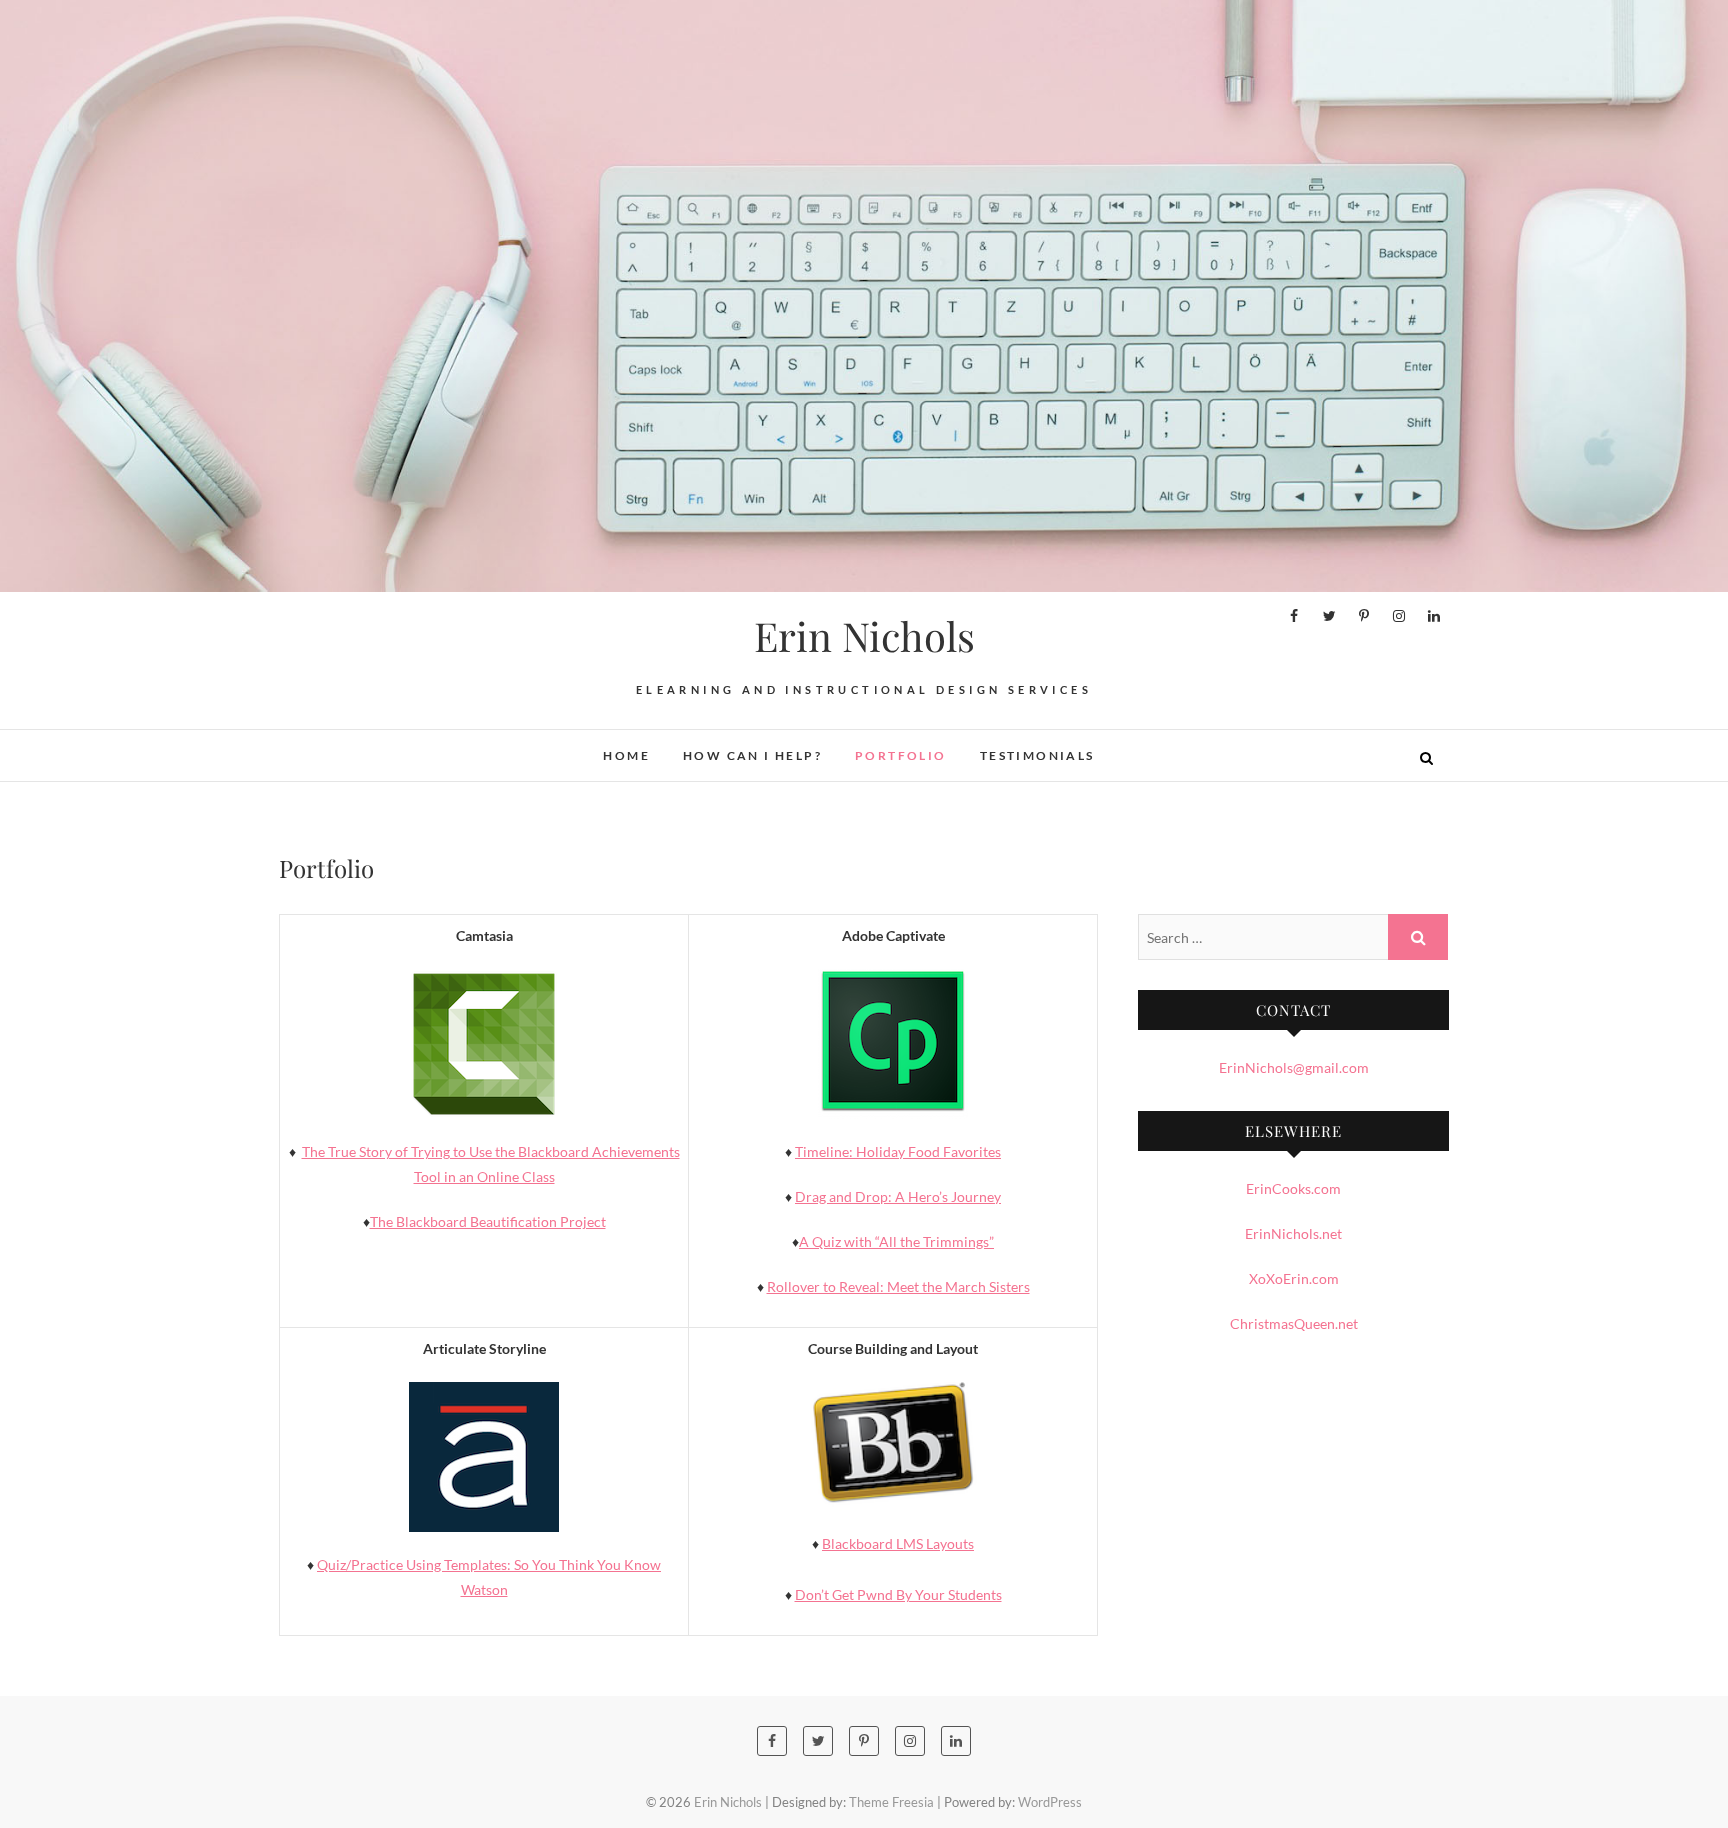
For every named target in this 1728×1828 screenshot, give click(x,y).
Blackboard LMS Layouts (898, 1543)
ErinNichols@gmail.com (1294, 1067)
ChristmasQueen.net (1294, 1323)
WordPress (1050, 1802)
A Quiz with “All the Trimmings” (896, 1241)
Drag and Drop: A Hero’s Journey (898, 1196)
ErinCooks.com (1293, 1188)
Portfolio (901, 755)
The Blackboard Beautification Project (488, 1221)
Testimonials (1037, 755)
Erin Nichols (864, 636)
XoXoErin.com (1294, 1278)
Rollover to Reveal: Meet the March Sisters (898, 1286)
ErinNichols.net (1293, 1233)
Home (626, 755)
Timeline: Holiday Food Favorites (898, 1151)
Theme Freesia (891, 1802)
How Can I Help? (752, 755)
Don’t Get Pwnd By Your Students (898, 1594)
